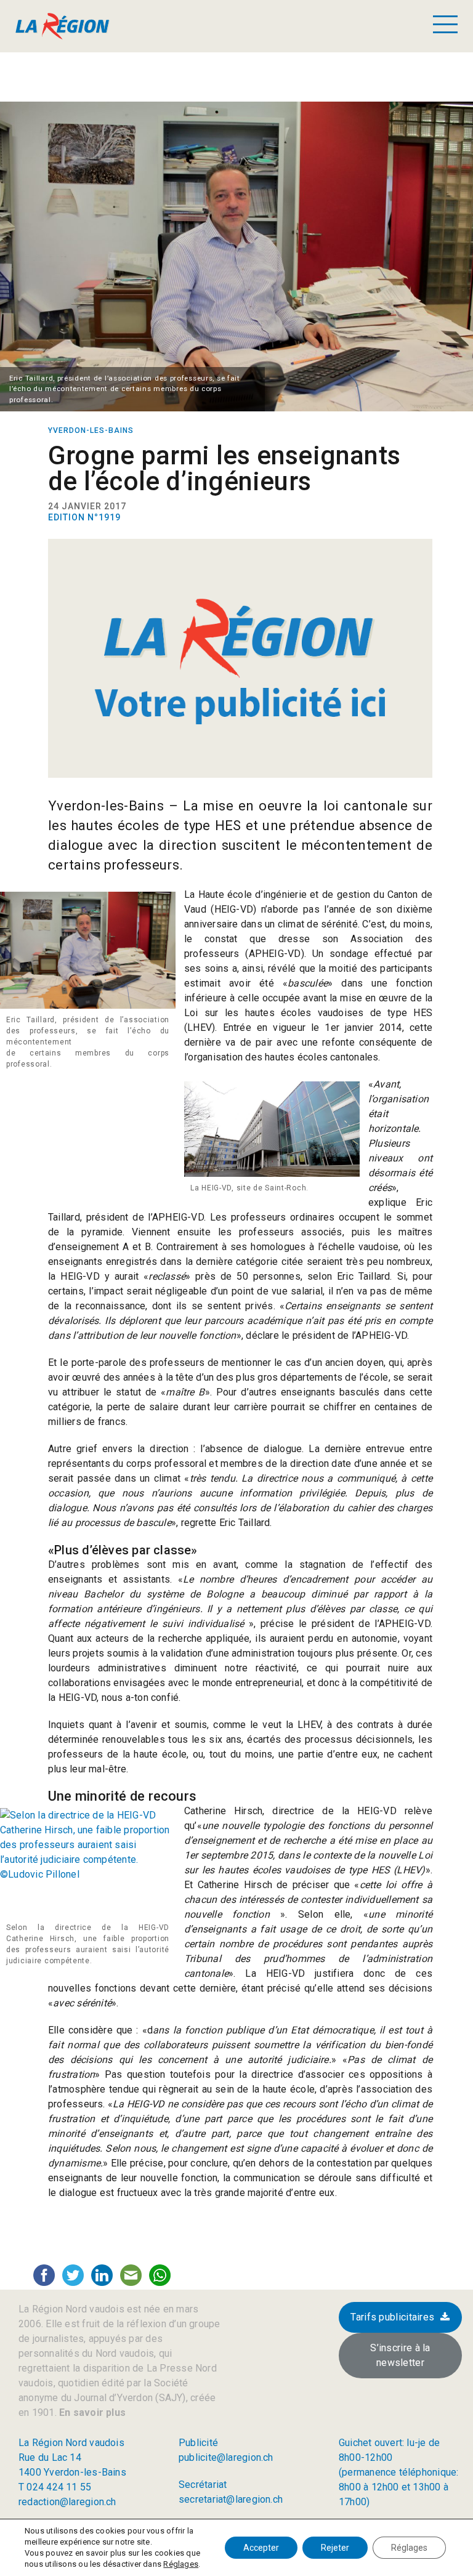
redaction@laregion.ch (67, 2502)
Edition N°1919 (84, 517)
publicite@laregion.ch (226, 2457)
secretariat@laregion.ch (231, 2499)
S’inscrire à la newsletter (400, 2355)
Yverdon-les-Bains (91, 430)
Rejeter (335, 2548)
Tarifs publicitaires (392, 2317)
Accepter (261, 2548)
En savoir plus (91, 2412)
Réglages (181, 2564)
